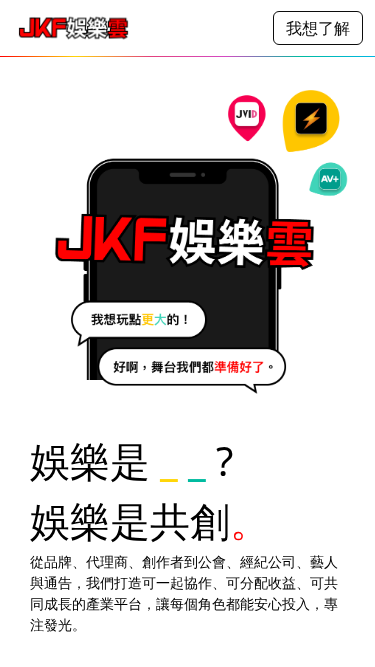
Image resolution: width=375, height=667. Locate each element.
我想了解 (318, 28)
